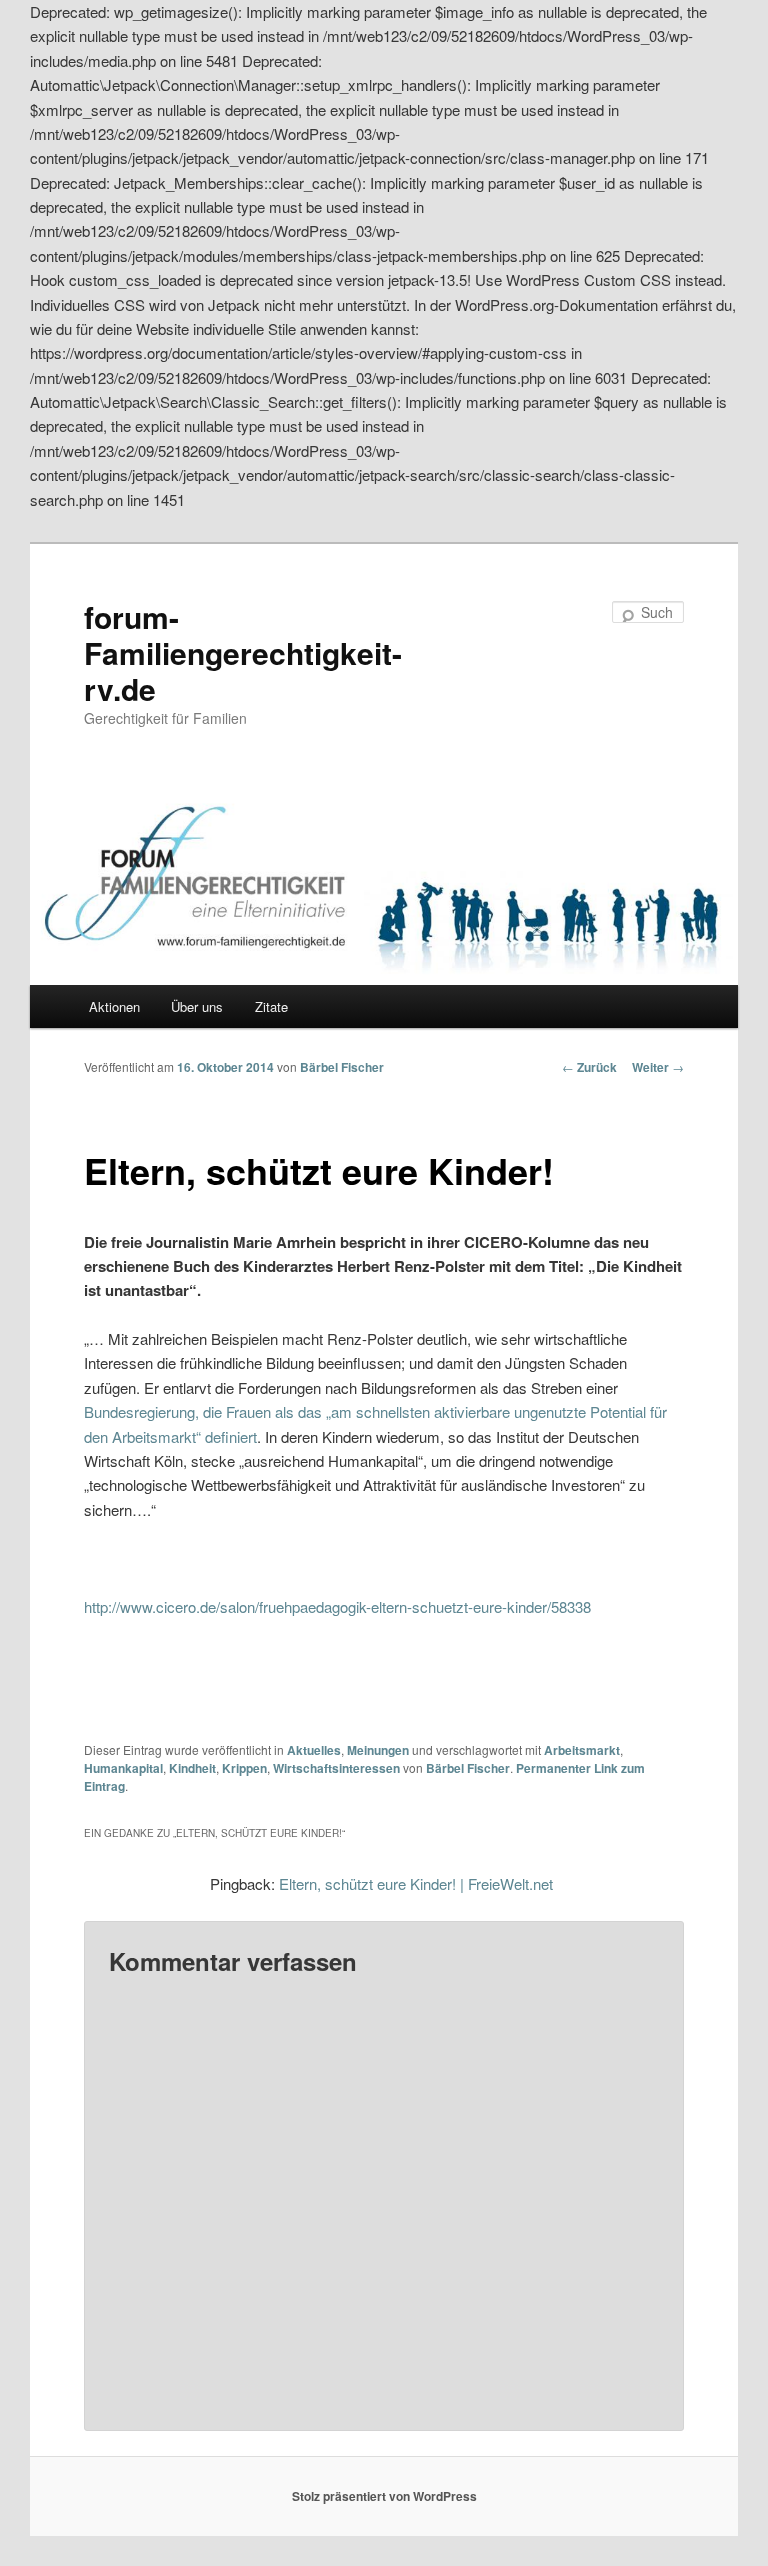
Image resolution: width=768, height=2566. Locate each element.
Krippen (244, 1768)
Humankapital (123, 1768)
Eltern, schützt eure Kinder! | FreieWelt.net (416, 1883)
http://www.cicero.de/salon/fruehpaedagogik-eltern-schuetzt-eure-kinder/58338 (337, 1606)
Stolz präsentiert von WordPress (384, 2496)
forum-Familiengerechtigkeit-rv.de (243, 652)
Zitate (271, 1006)
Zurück (589, 1067)
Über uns (197, 1006)
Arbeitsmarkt (582, 1750)
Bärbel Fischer (342, 1067)
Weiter (658, 1067)
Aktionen (114, 1006)
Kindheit (192, 1768)
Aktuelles (314, 1750)
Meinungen (378, 1750)
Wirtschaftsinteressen (336, 1768)
